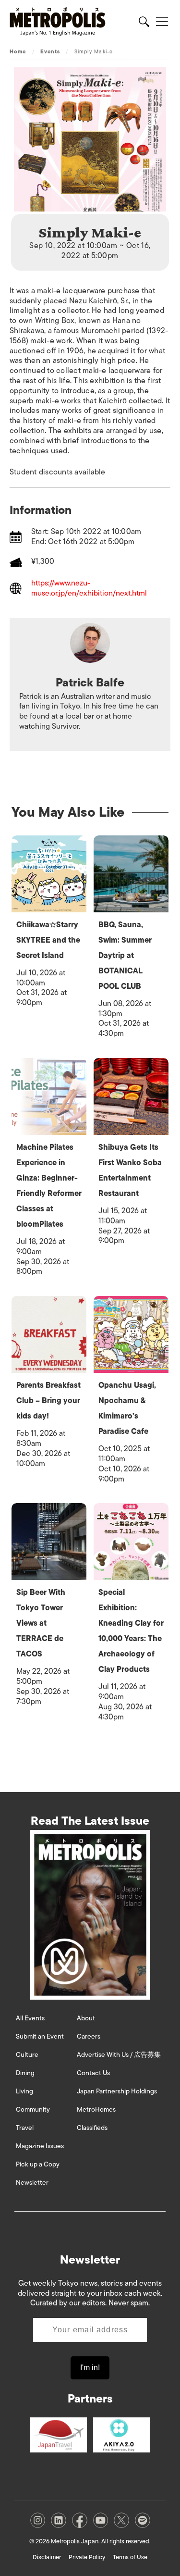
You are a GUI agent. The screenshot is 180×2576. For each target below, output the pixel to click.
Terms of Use (130, 2557)
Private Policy (87, 2557)
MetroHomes (96, 2109)
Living (24, 2091)
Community (33, 2109)
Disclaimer (47, 2557)
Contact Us (93, 2073)
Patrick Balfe (90, 682)
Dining (25, 2073)
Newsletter (32, 2183)
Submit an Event (40, 2036)
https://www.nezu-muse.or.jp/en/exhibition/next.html (89, 588)
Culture (27, 2055)
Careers (89, 2036)
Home (18, 51)
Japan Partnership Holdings (117, 2091)
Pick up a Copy (38, 2164)
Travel (25, 2128)
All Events (30, 2018)
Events (50, 51)
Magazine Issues (40, 2146)
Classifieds (92, 2128)
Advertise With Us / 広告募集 (119, 2055)
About (86, 2018)
